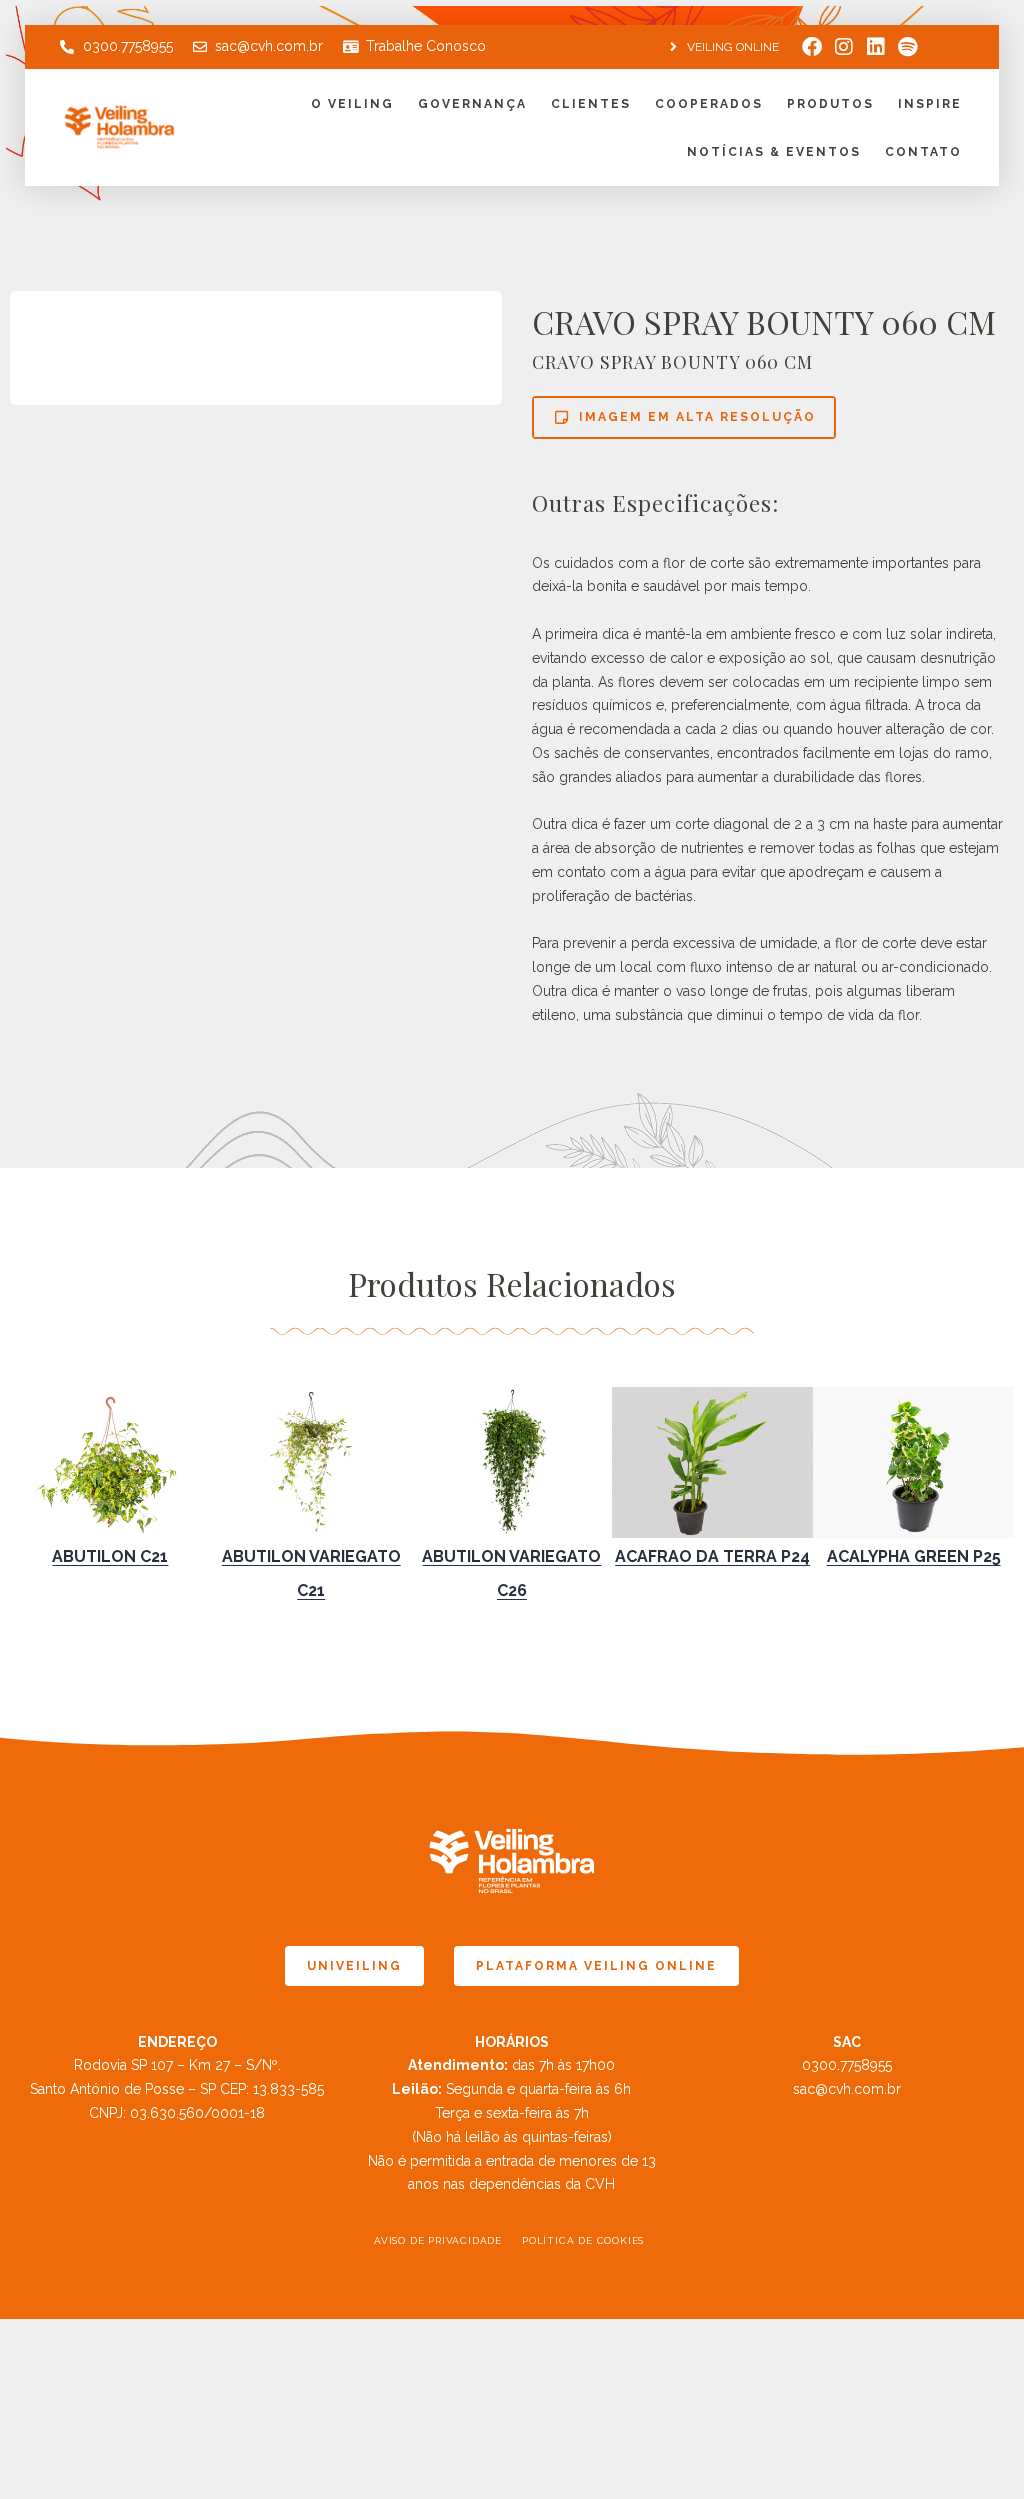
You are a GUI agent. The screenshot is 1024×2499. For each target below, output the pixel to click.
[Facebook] (812, 47)
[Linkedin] (876, 47)
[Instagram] (844, 47)
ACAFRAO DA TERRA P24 (712, 1556)
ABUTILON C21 (110, 1556)
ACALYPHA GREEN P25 (914, 1556)
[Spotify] (908, 47)
